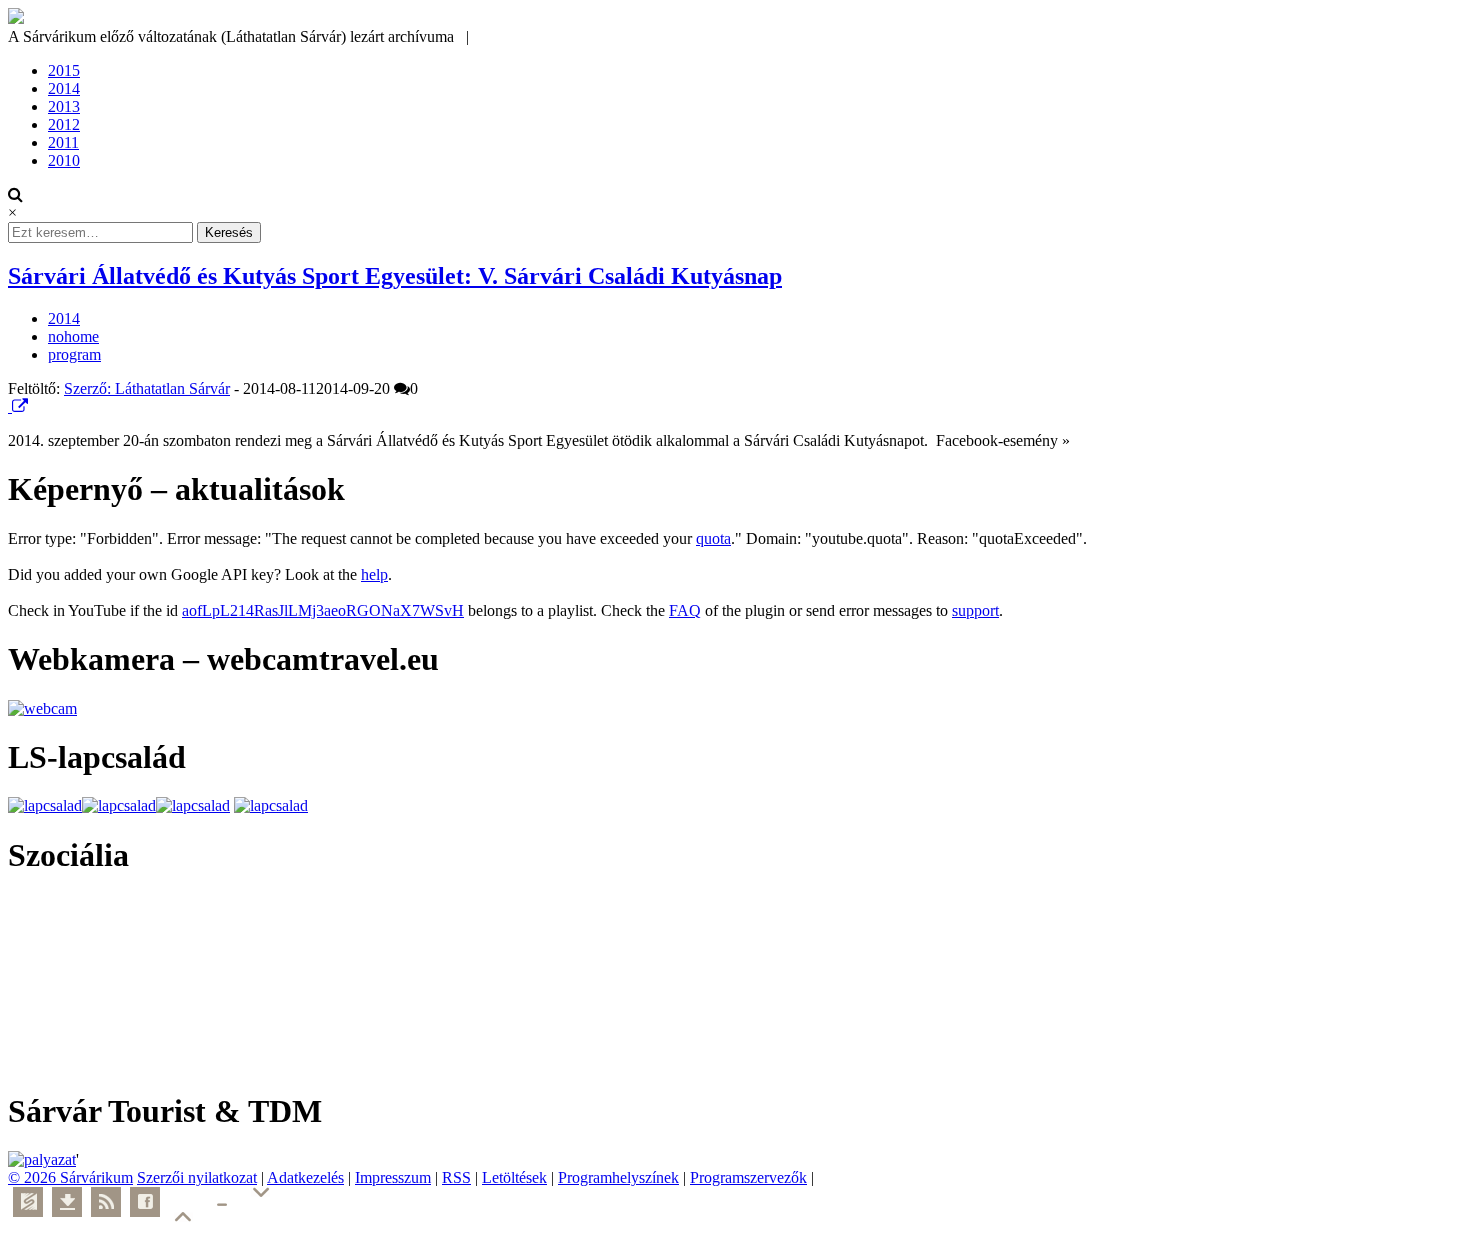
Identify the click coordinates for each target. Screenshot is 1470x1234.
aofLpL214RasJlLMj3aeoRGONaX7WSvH (323, 610)
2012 (64, 124)
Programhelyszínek (618, 1177)
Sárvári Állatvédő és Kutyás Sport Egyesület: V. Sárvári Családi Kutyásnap (395, 276)
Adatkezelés (305, 1177)
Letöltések (514, 1177)
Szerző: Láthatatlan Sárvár (147, 388)
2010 (64, 160)
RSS (456, 1177)
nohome (73, 336)
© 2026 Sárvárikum (70, 1177)
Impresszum (393, 1177)
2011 (63, 142)
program (74, 354)
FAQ (685, 610)
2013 (64, 106)
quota (713, 538)
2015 (64, 70)
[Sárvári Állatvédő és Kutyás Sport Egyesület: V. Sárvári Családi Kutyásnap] (10, 406)
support (975, 610)
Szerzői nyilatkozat (197, 1177)
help (374, 574)
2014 (64, 88)
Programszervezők (748, 1177)
